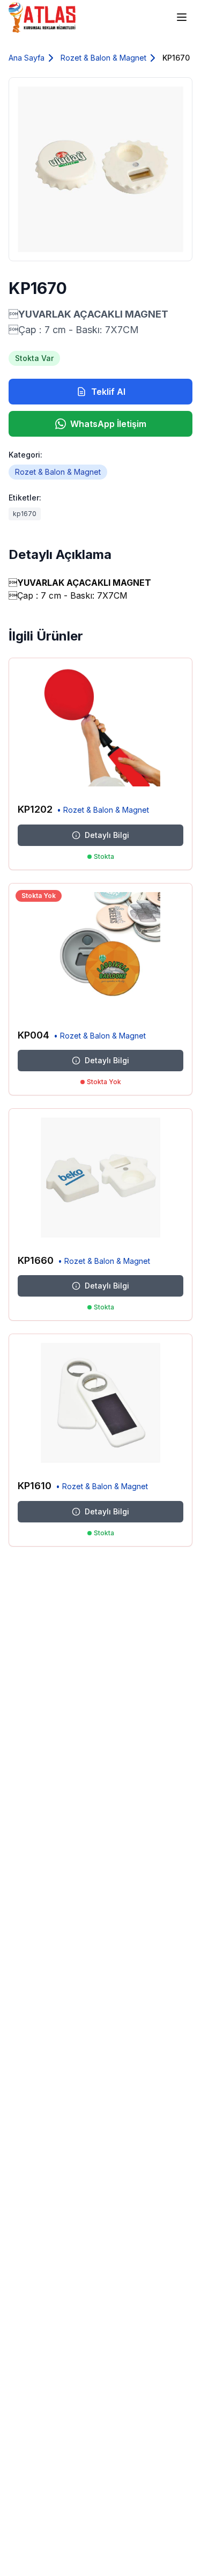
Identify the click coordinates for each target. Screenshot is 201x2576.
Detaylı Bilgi (107, 835)
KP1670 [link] (176, 58)
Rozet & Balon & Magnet (103, 58)
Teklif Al (108, 392)
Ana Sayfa (27, 58)
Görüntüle (160, 779)
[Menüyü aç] (182, 17)
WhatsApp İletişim (108, 424)
